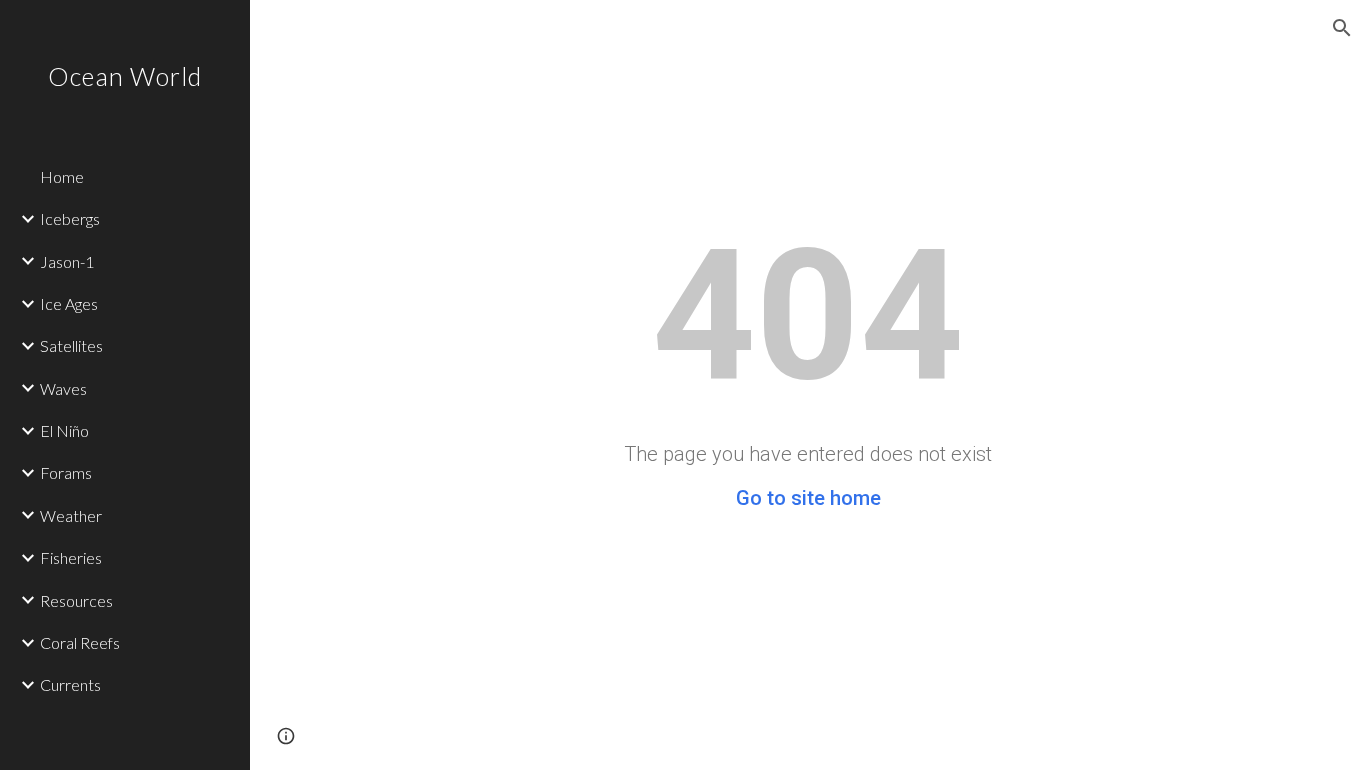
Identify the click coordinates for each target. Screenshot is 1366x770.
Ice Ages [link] (69, 303)
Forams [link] (66, 472)
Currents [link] (70, 684)
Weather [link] (71, 515)
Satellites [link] (71, 345)
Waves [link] (63, 388)
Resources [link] (76, 600)
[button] (1342, 28)
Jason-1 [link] (67, 261)
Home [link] (62, 176)
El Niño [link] (64, 430)
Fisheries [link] (71, 557)
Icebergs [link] (70, 218)
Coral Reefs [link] (80, 642)
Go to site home (808, 498)
